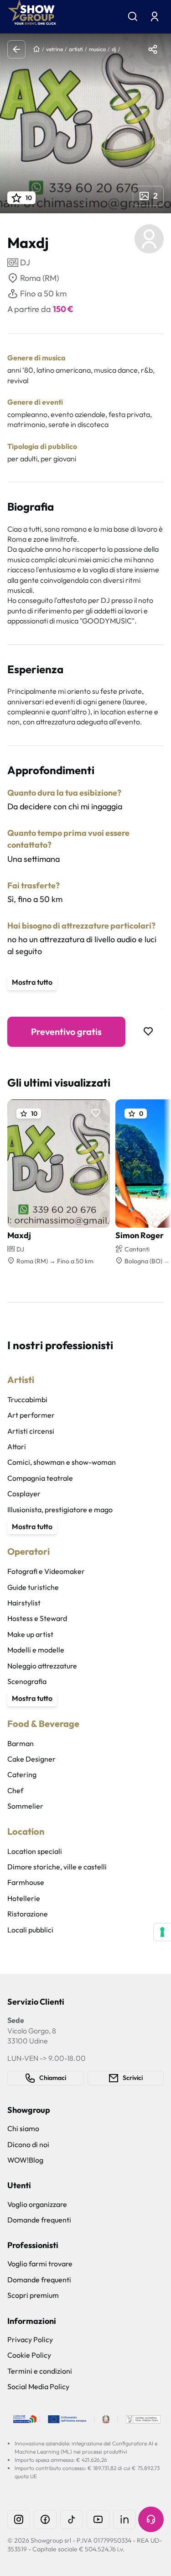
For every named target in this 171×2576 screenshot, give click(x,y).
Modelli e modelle (36, 1650)
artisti (76, 49)
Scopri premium (33, 2295)
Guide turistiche (33, 1587)
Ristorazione (28, 1914)
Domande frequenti (39, 2220)
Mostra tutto (32, 982)
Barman (21, 1743)
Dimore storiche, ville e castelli (57, 1867)
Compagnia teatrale (40, 1478)
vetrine (54, 49)
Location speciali (35, 1851)
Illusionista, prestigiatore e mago (60, 1510)
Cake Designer (31, 1759)
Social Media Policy (38, 2386)
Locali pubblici (30, 1930)
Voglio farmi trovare (40, 2264)
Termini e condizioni (40, 2371)
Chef (15, 1790)
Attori (17, 1446)
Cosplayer (24, 1494)
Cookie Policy (29, 2355)
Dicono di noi (28, 2144)
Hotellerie (24, 1898)
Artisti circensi (31, 1431)
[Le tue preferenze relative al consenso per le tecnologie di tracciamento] (162, 1932)
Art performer (31, 1415)
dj (114, 49)
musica (97, 49)
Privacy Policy (30, 2339)
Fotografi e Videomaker (46, 1571)
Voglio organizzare (37, 2204)
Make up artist (30, 1634)
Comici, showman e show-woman (62, 1462)
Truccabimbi (27, 1399)
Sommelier (25, 1806)
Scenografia (27, 1681)
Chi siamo (23, 2128)
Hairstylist (24, 1603)
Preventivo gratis (66, 1032)
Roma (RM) (39, 278)
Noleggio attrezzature (42, 1666)
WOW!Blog (25, 2160)
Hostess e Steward (37, 1618)
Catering (22, 1774)
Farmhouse (26, 1882)
